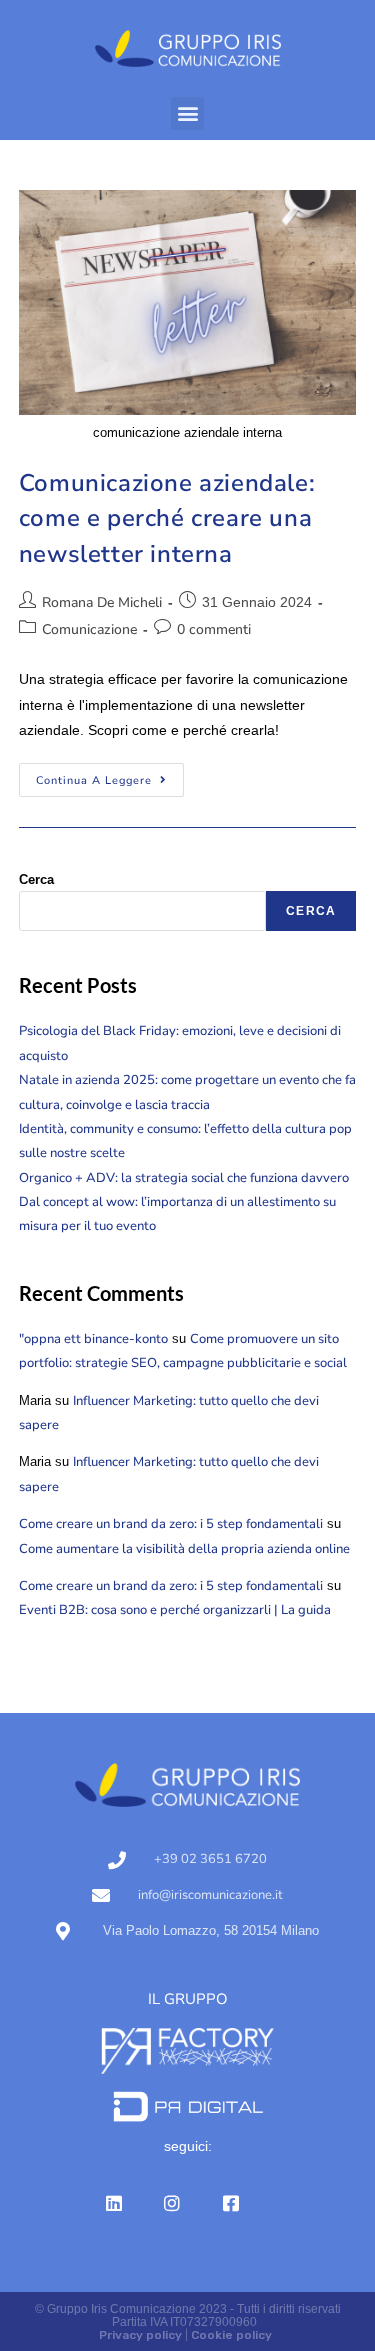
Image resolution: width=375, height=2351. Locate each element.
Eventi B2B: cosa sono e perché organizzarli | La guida (175, 1610)
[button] (187, 113)
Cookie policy (231, 2335)
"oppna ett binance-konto (93, 1339)
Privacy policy (140, 2335)
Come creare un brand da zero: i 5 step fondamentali (171, 1524)
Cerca (36, 879)
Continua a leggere (110, 775)
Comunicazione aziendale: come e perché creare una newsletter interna (167, 518)
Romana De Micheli (102, 602)
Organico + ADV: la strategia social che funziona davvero (184, 1178)
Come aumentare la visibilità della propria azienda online (184, 1549)
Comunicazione (89, 629)
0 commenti (214, 629)
